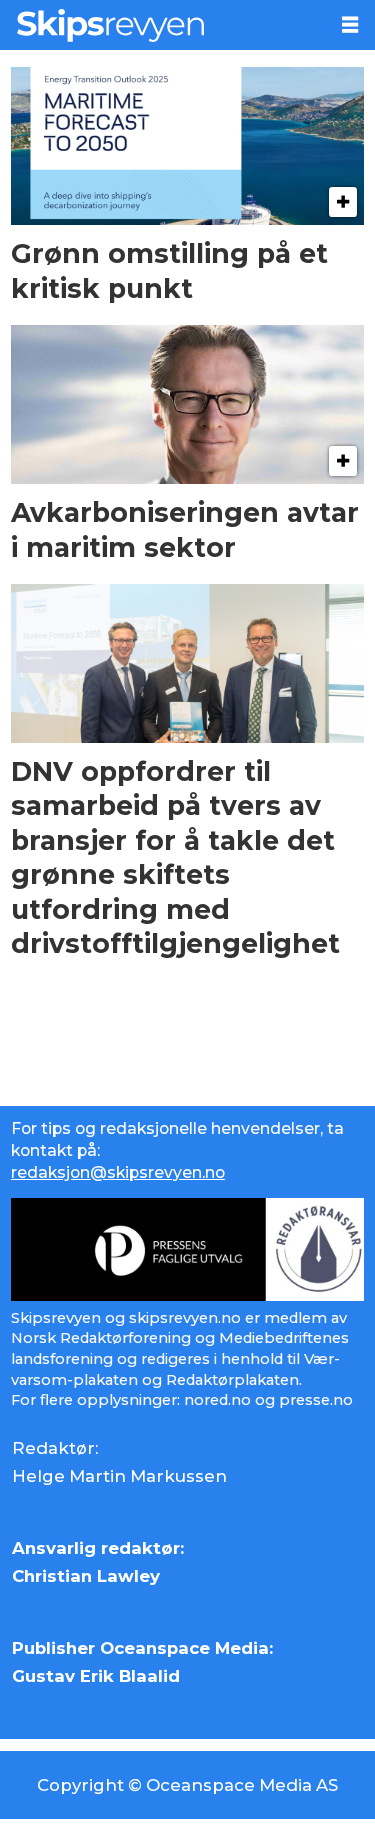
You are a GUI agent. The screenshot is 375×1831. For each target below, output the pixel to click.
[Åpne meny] (350, 25)
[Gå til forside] (163, 25)
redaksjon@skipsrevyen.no (118, 1172)
